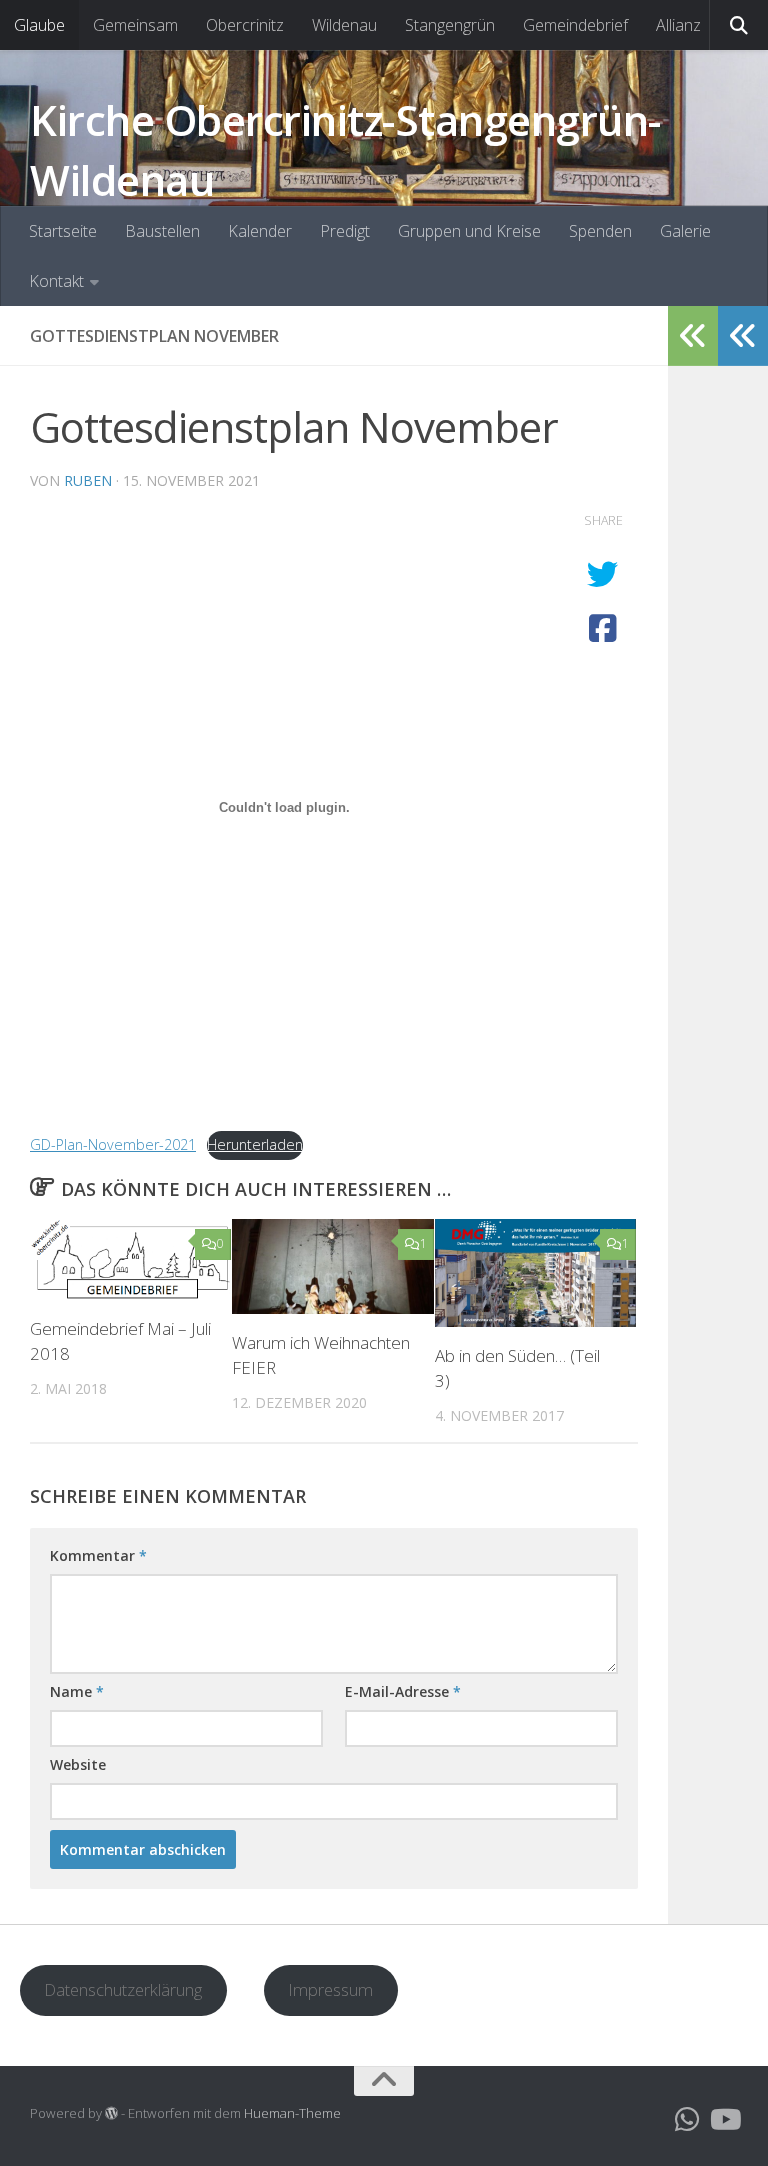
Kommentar (98, 1555)
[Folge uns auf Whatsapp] (688, 2120)
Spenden (600, 231)
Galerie (685, 231)
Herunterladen (255, 1144)
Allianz (678, 25)
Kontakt (56, 281)
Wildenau (344, 25)
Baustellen (162, 231)
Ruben (88, 480)
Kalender (260, 231)
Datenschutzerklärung (123, 1989)
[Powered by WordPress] (111, 2113)
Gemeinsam (135, 25)
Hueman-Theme (292, 2113)
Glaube (39, 25)
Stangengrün (450, 25)
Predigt (345, 231)
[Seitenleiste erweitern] (743, 336)
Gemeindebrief (575, 25)
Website (78, 1764)
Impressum (330, 1989)
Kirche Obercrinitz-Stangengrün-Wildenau (345, 149)
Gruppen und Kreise (469, 231)
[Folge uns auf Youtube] (724, 2120)
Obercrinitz (245, 25)
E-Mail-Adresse (403, 1691)
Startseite (63, 231)
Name (77, 1691)
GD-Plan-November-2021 (113, 1144)
